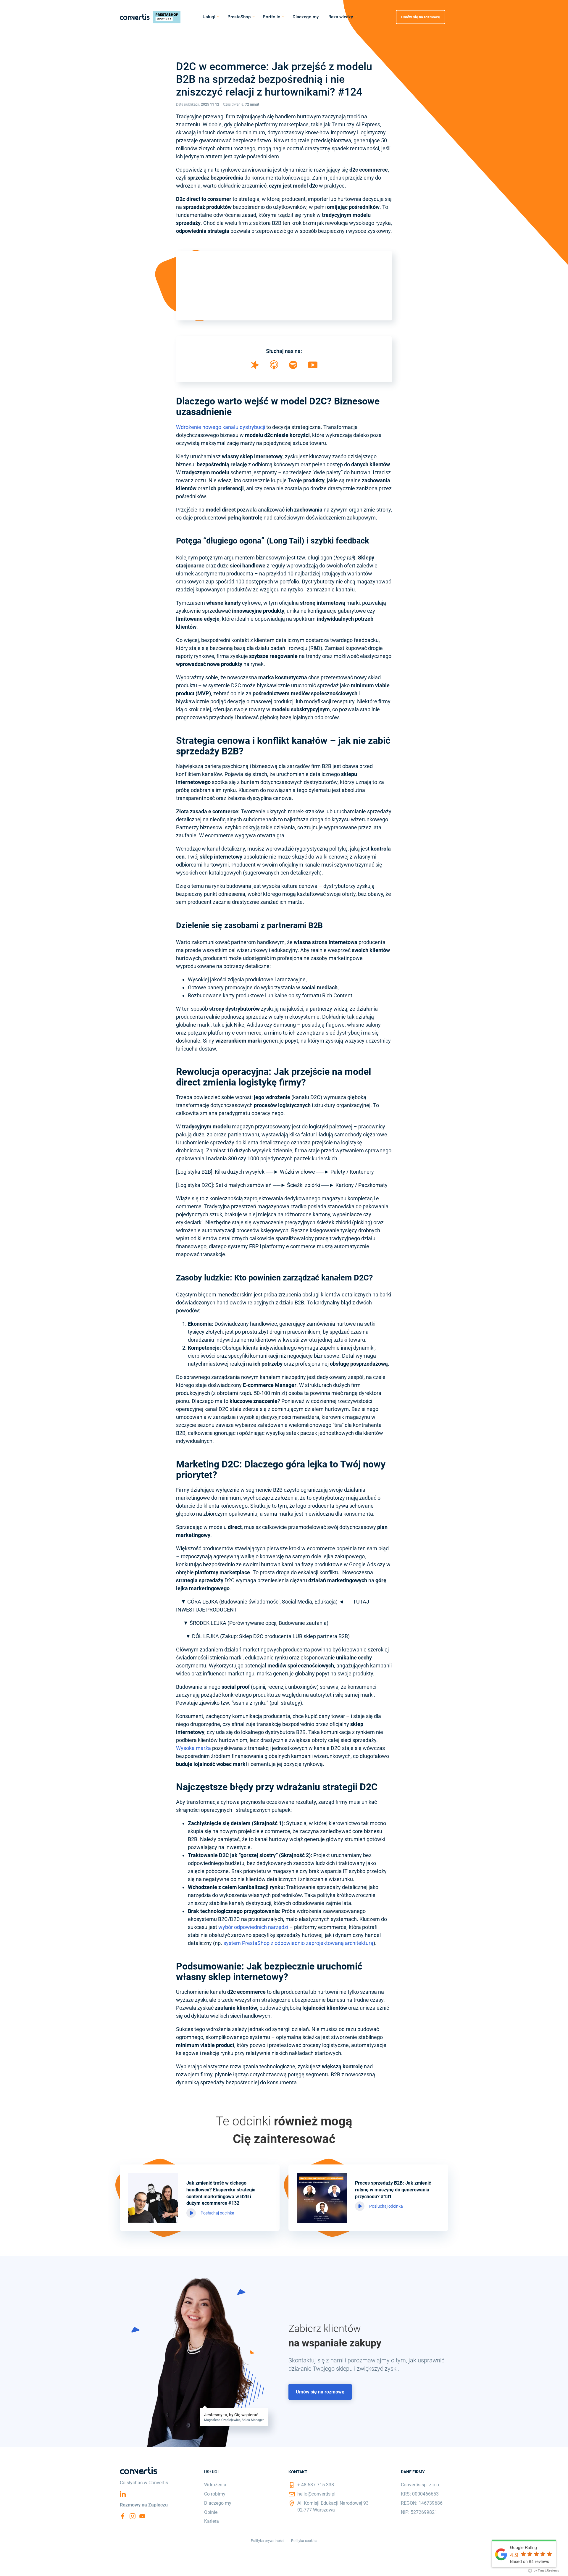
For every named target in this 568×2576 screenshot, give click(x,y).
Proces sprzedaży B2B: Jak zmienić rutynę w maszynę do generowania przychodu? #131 (393, 2190)
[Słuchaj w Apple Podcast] (274, 368)
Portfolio (272, 17)
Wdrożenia (215, 2485)
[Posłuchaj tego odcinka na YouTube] (313, 366)
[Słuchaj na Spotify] (293, 367)
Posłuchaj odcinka (217, 2213)
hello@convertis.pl (316, 2494)
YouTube (142, 2516)
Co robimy (215, 2494)
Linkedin (123, 2494)
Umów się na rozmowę (421, 17)
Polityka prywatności (268, 2541)
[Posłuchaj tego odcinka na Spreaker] (255, 368)
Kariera (212, 2521)
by (546, 2571)
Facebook (123, 2516)
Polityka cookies (304, 2541)
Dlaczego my (306, 17)
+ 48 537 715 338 (316, 2485)
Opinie (211, 2512)
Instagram (133, 2516)
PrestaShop (239, 17)
